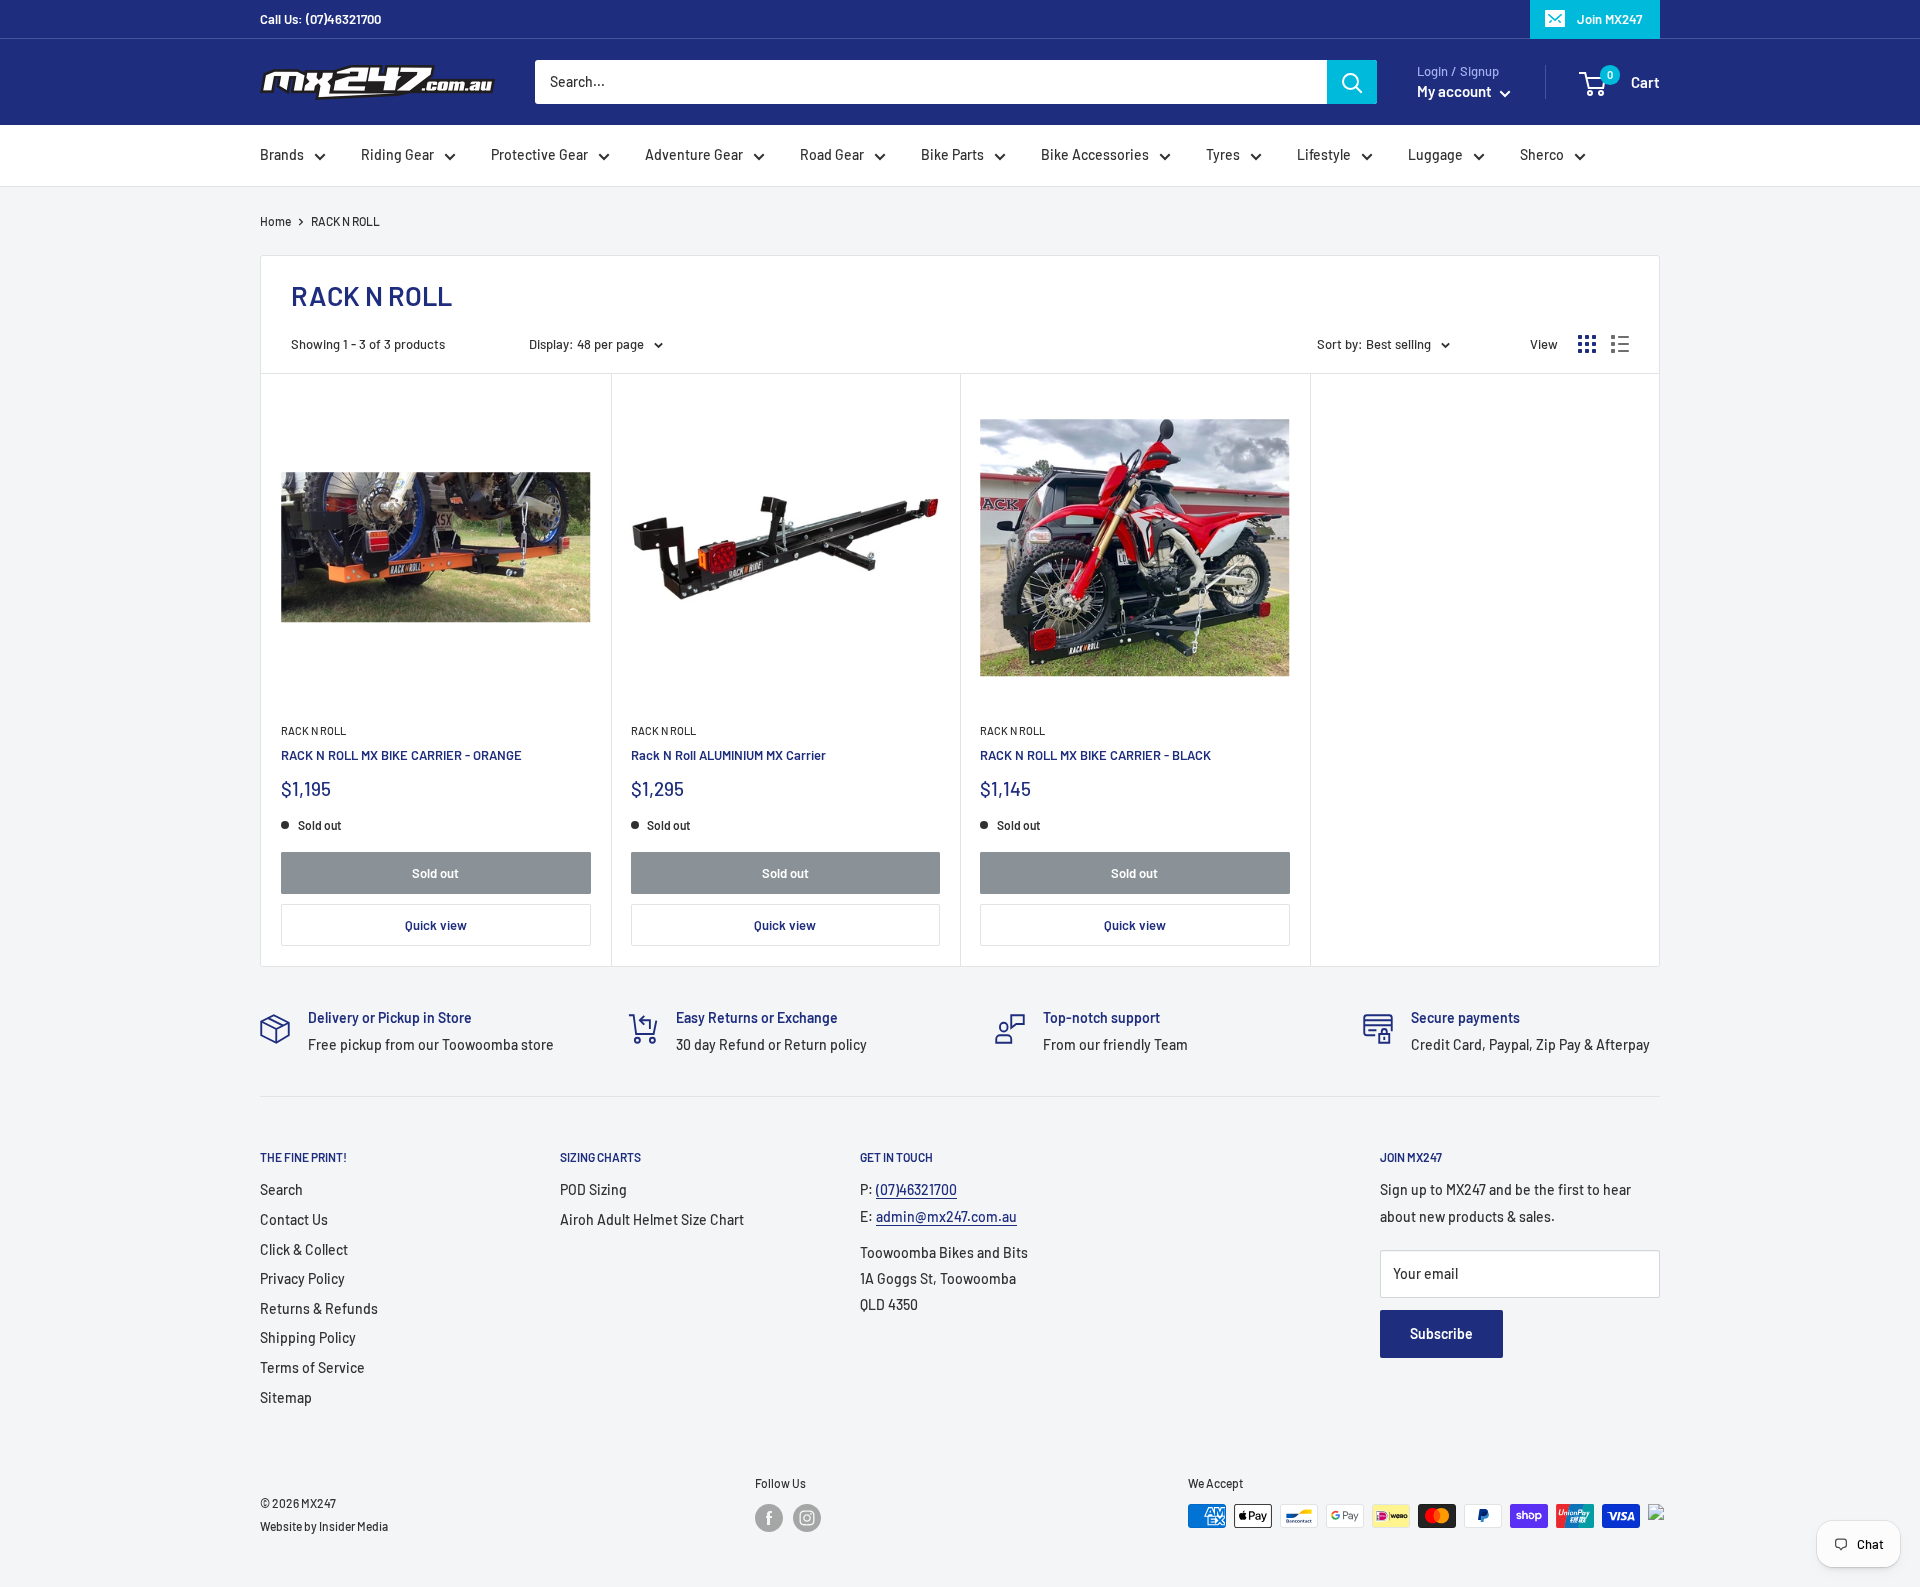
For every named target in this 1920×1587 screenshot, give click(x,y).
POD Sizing (593, 1189)
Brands (282, 155)
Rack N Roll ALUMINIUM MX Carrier (728, 755)
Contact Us (294, 1219)
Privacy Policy (302, 1278)
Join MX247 (1609, 19)
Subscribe (1441, 1333)
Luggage (1435, 155)
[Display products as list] (1620, 344)
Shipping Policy (308, 1337)
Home (275, 221)
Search (281, 1189)
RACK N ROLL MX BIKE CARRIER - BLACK (1095, 755)
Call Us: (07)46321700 (320, 19)
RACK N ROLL (313, 730)
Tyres (1223, 155)
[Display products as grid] (1587, 344)
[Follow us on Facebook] (769, 1518)
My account (1456, 92)
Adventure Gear (694, 155)
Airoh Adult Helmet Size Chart (652, 1219)
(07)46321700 (916, 1189)
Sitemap (286, 1397)
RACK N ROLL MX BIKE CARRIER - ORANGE (401, 755)
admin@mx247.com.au (946, 1216)
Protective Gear (539, 155)
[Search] (1352, 82)
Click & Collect (304, 1249)
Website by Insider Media (324, 1526)
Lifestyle (1324, 155)
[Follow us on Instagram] (807, 1518)
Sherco (1542, 155)
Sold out (435, 873)
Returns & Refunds (319, 1308)
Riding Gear (397, 155)
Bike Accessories (1095, 155)
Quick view (436, 925)
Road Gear (832, 155)
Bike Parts (952, 155)
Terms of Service (312, 1367)
